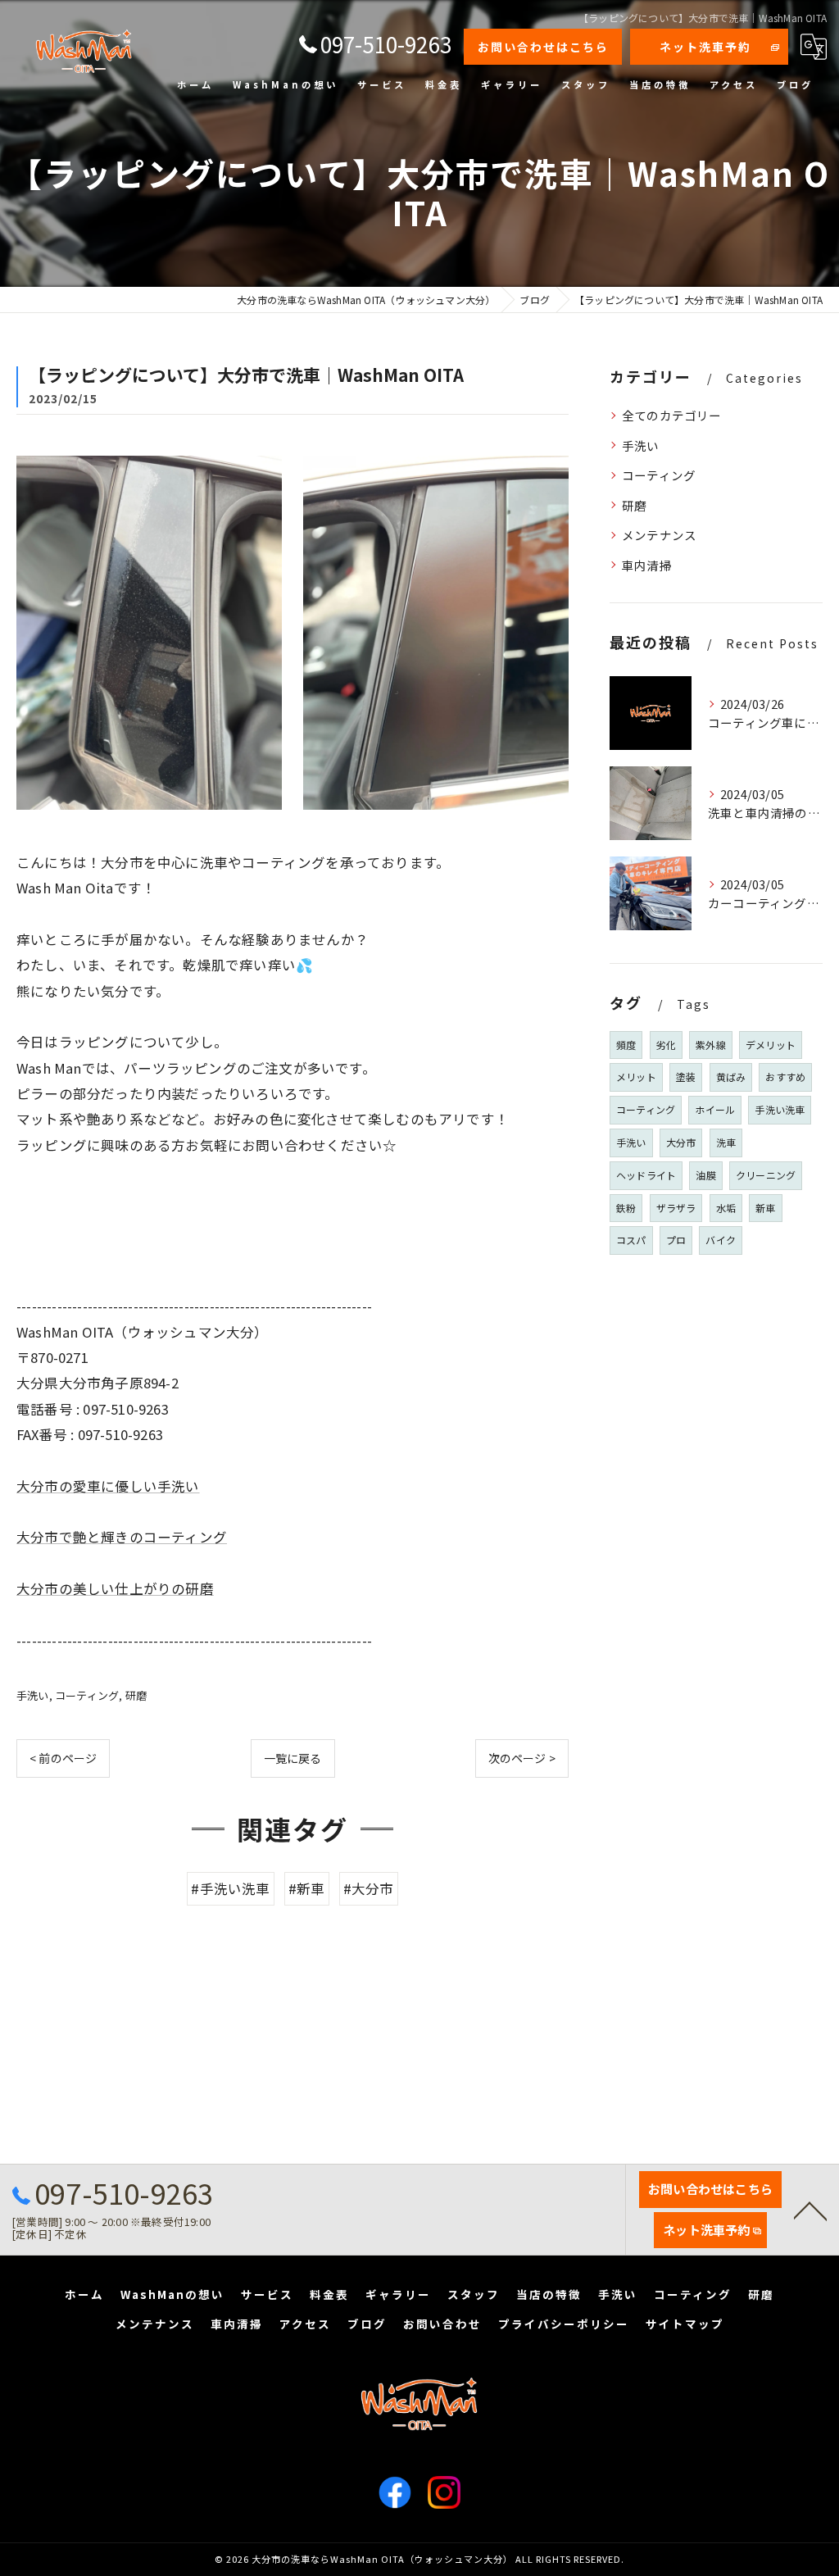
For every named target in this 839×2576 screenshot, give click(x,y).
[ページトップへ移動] (810, 2210)
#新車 (307, 1888)
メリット (636, 1077)
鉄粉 (626, 1208)
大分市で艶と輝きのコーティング (122, 1537)
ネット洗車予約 (705, 47)
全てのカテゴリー (672, 415)
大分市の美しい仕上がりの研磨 (115, 1588)
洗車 (726, 1142)
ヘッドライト (646, 1175)
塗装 (686, 1077)
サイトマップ (685, 2324)
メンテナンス (659, 535)
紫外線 (711, 1045)
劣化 (666, 1045)
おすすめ (785, 1077)
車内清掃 (647, 565)
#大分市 (369, 1888)
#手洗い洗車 (230, 1888)
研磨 (136, 1695)
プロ (676, 1240)
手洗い (33, 1695)
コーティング (87, 1695)
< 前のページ (63, 1758)
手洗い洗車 (780, 1109)
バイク (721, 1240)
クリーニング (766, 1175)
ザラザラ (676, 1208)
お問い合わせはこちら (543, 47)
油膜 (705, 1175)
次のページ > (522, 1758)
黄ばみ (731, 1077)
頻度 (626, 1045)
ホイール (715, 1109)
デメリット (771, 1045)
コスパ (631, 1240)
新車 (765, 1208)
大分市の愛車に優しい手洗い (108, 1486)
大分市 (681, 1142)
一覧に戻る (293, 1758)
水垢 (726, 1208)
